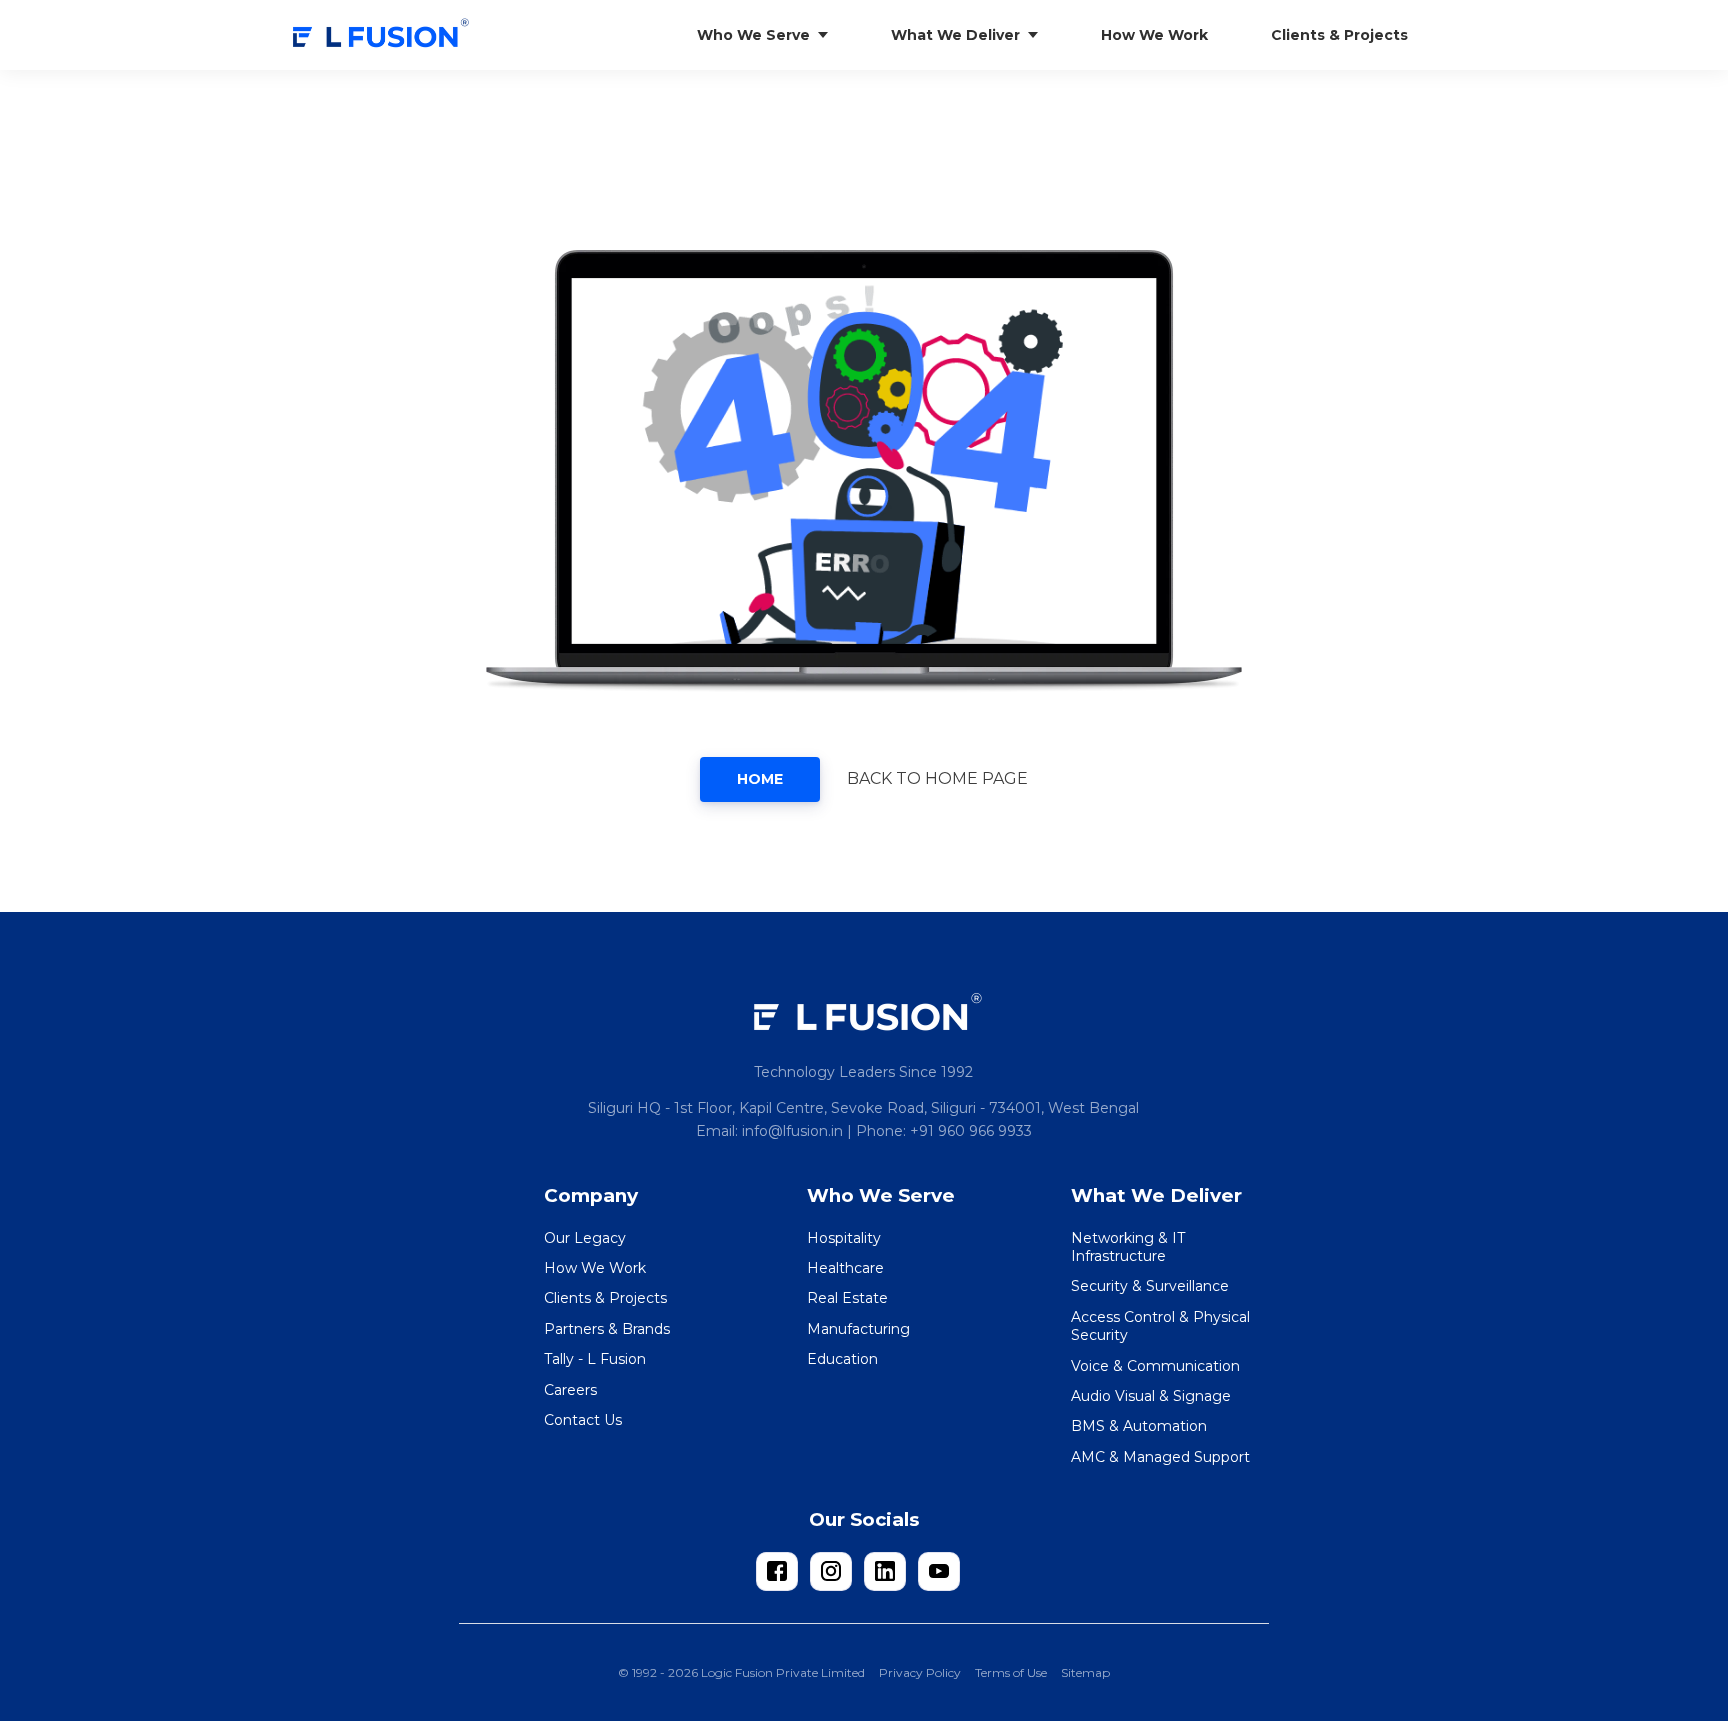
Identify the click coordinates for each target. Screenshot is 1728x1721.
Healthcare (845, 1268)
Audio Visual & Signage (1151, 1396)
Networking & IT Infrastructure (1128, 1247)
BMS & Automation (1139, 1426)
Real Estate (847, 1298)
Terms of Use (1011, 1672)
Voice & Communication (1155, 1366)
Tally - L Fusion (595, 1359)
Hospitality (844, 1238)
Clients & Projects (605, 1298)
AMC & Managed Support (1160, 1457)
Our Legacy (585, 1238)
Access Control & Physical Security (1160, 1326)
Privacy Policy (920, 1672)
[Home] (382, 35)
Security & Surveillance (1150, 1286)
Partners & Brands (607, 1329)
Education (842, 1359)
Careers (570, 1390)
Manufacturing (858, 1329)
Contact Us (583, 1420)
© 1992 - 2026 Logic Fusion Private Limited (741, 1672)
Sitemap (1085, 1672)
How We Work (595, 1268)
